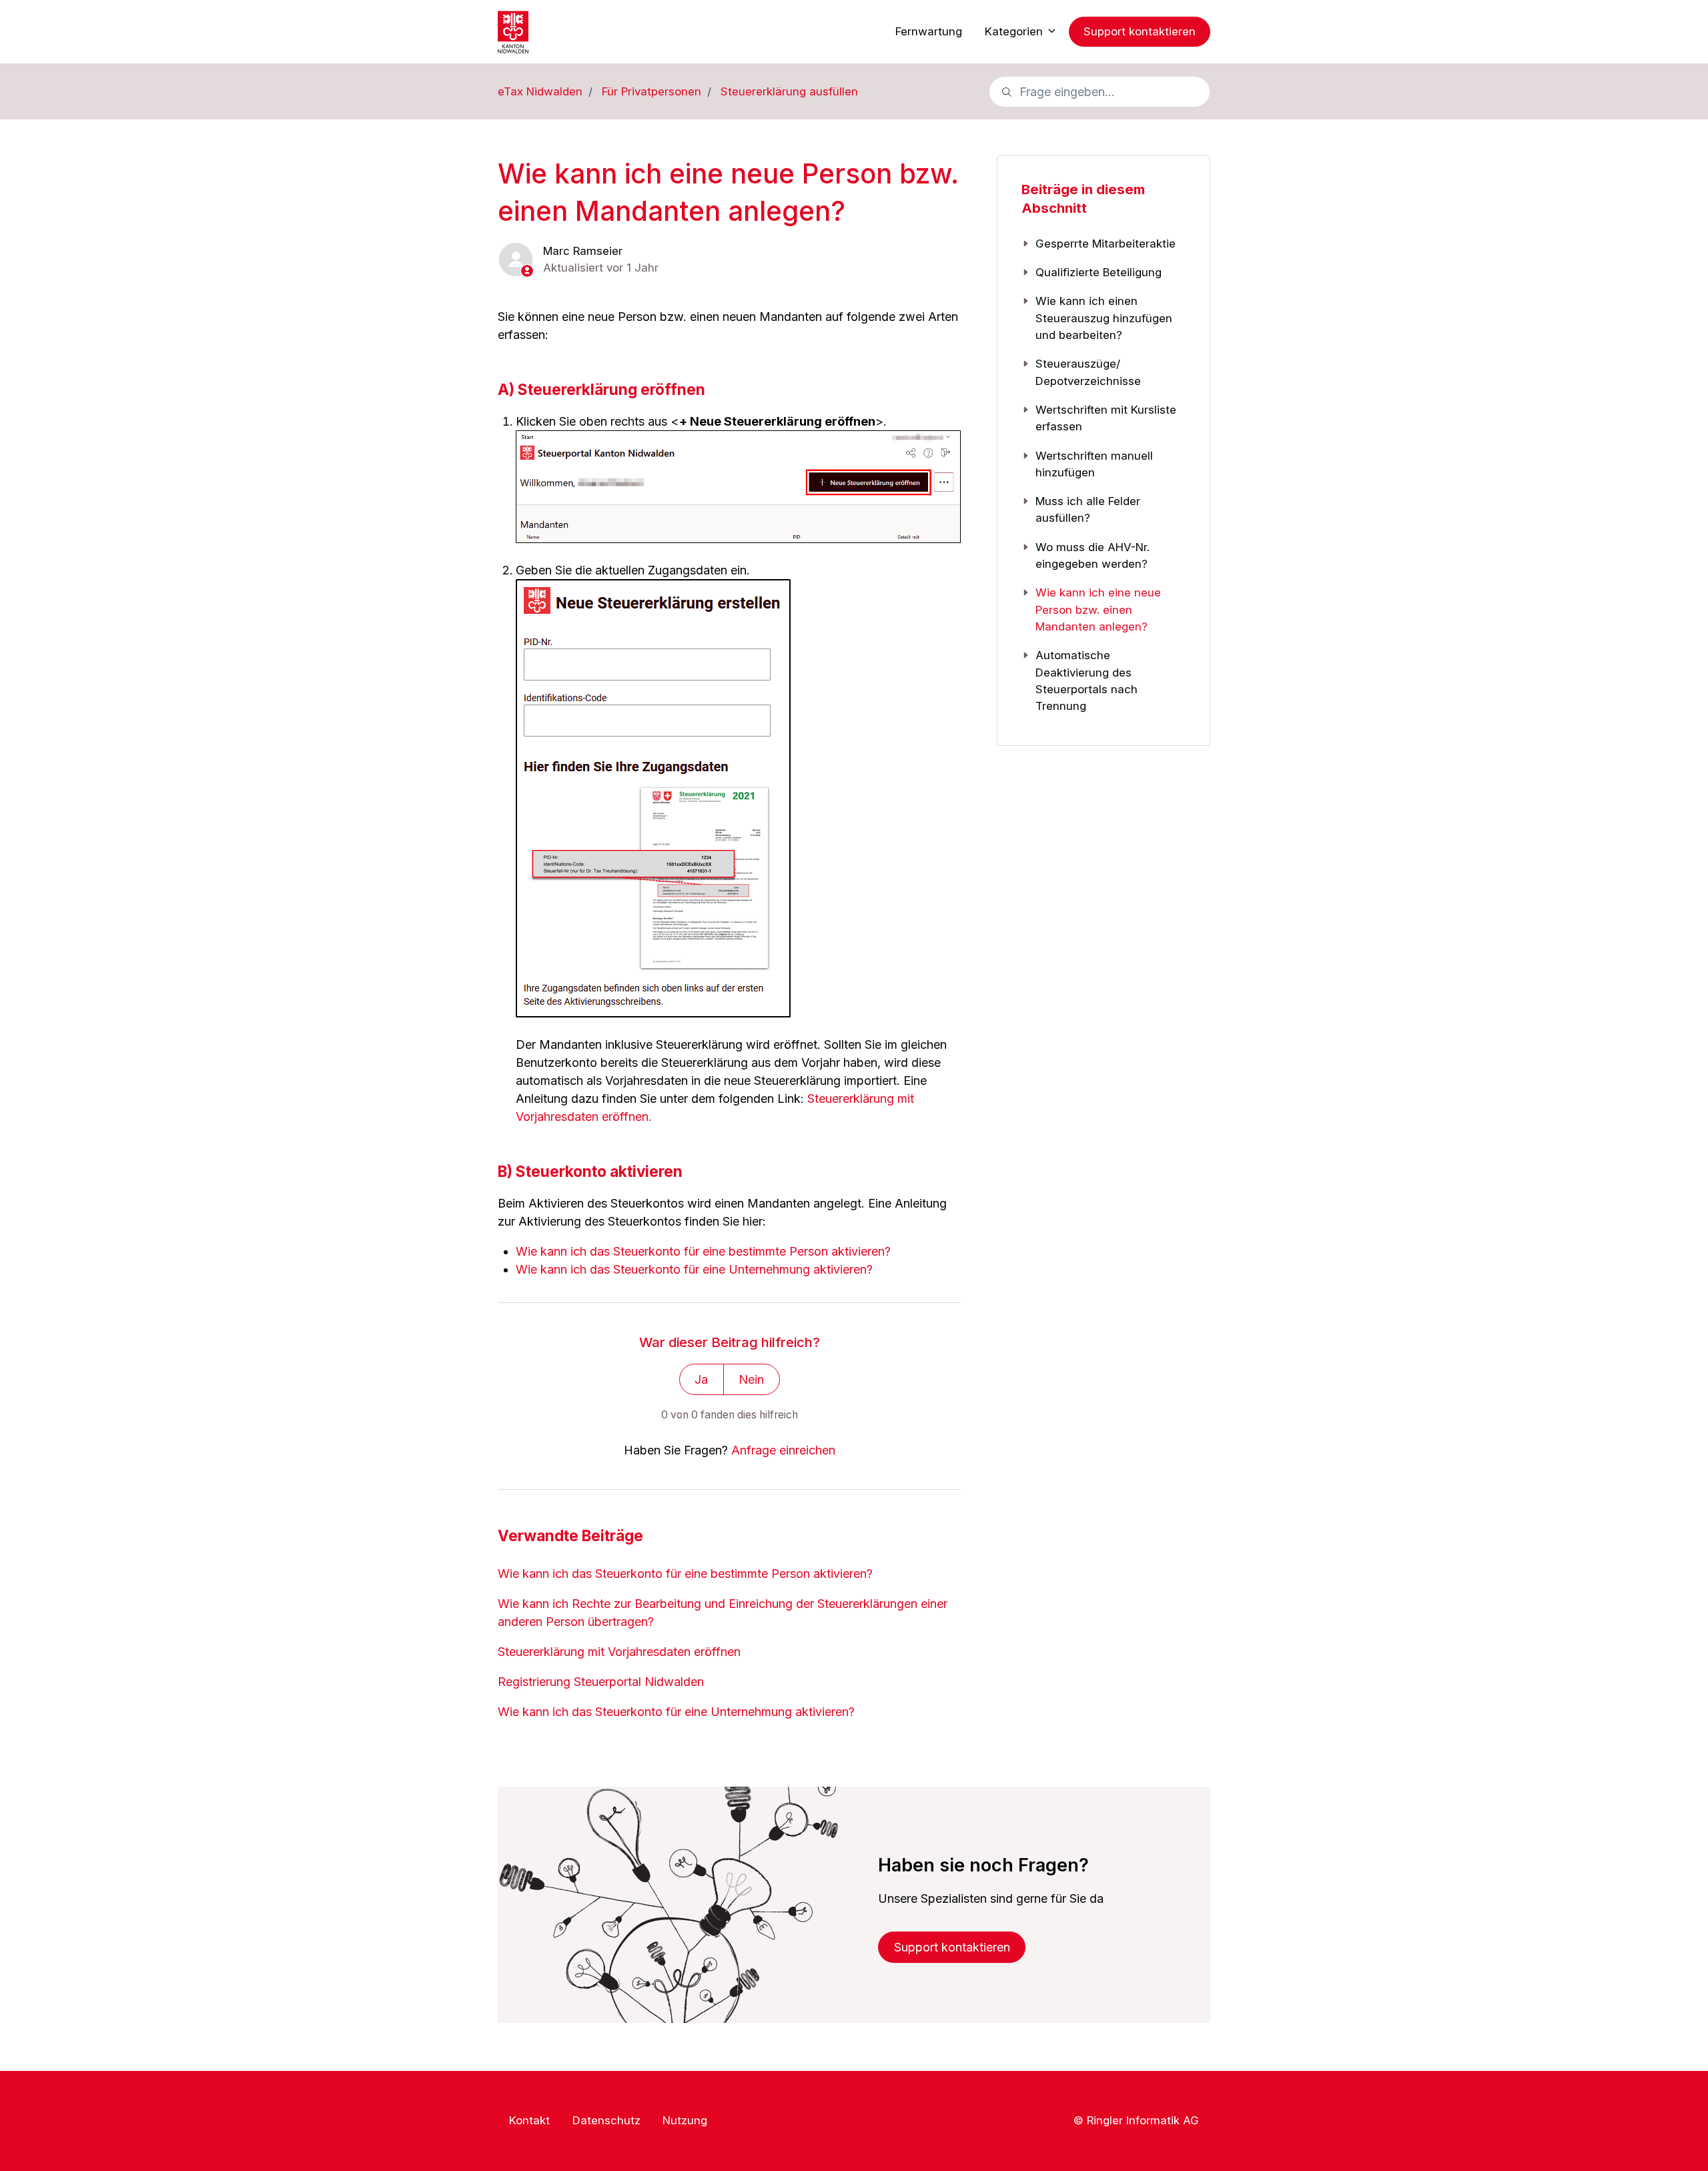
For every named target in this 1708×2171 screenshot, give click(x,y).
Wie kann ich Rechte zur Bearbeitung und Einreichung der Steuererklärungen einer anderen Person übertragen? (723, 1613)
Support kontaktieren (1140, 31)
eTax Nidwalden (540, 91)
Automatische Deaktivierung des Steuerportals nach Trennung (1087, 681)
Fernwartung (929, 31)
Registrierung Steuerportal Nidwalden (601, 1682)
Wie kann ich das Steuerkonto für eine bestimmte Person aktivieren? (703, 1251)
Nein (751, 1379)
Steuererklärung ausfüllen (789, 91)
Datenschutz (606, 2120)
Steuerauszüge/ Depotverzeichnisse (1088, 372)
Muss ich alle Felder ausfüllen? (1088, 509)
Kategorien (1015, 31)
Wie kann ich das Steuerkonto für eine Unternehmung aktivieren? (694, 1269)
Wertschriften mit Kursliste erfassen (1106, 418)
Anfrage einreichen (783, 1450)
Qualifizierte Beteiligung (1099, 272)
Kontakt (529, 2120)
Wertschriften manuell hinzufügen (1094, 464)
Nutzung (685, 2120)
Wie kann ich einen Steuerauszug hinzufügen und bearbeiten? (1104, 318)
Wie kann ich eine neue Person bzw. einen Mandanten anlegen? (1098, 609)
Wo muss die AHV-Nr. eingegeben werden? (1093, 555)
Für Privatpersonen (652, 91)
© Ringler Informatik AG (1136, 2120)
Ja (701, 1379)
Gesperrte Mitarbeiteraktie (1106, 244)
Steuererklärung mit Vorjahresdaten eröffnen (619, 1652)
